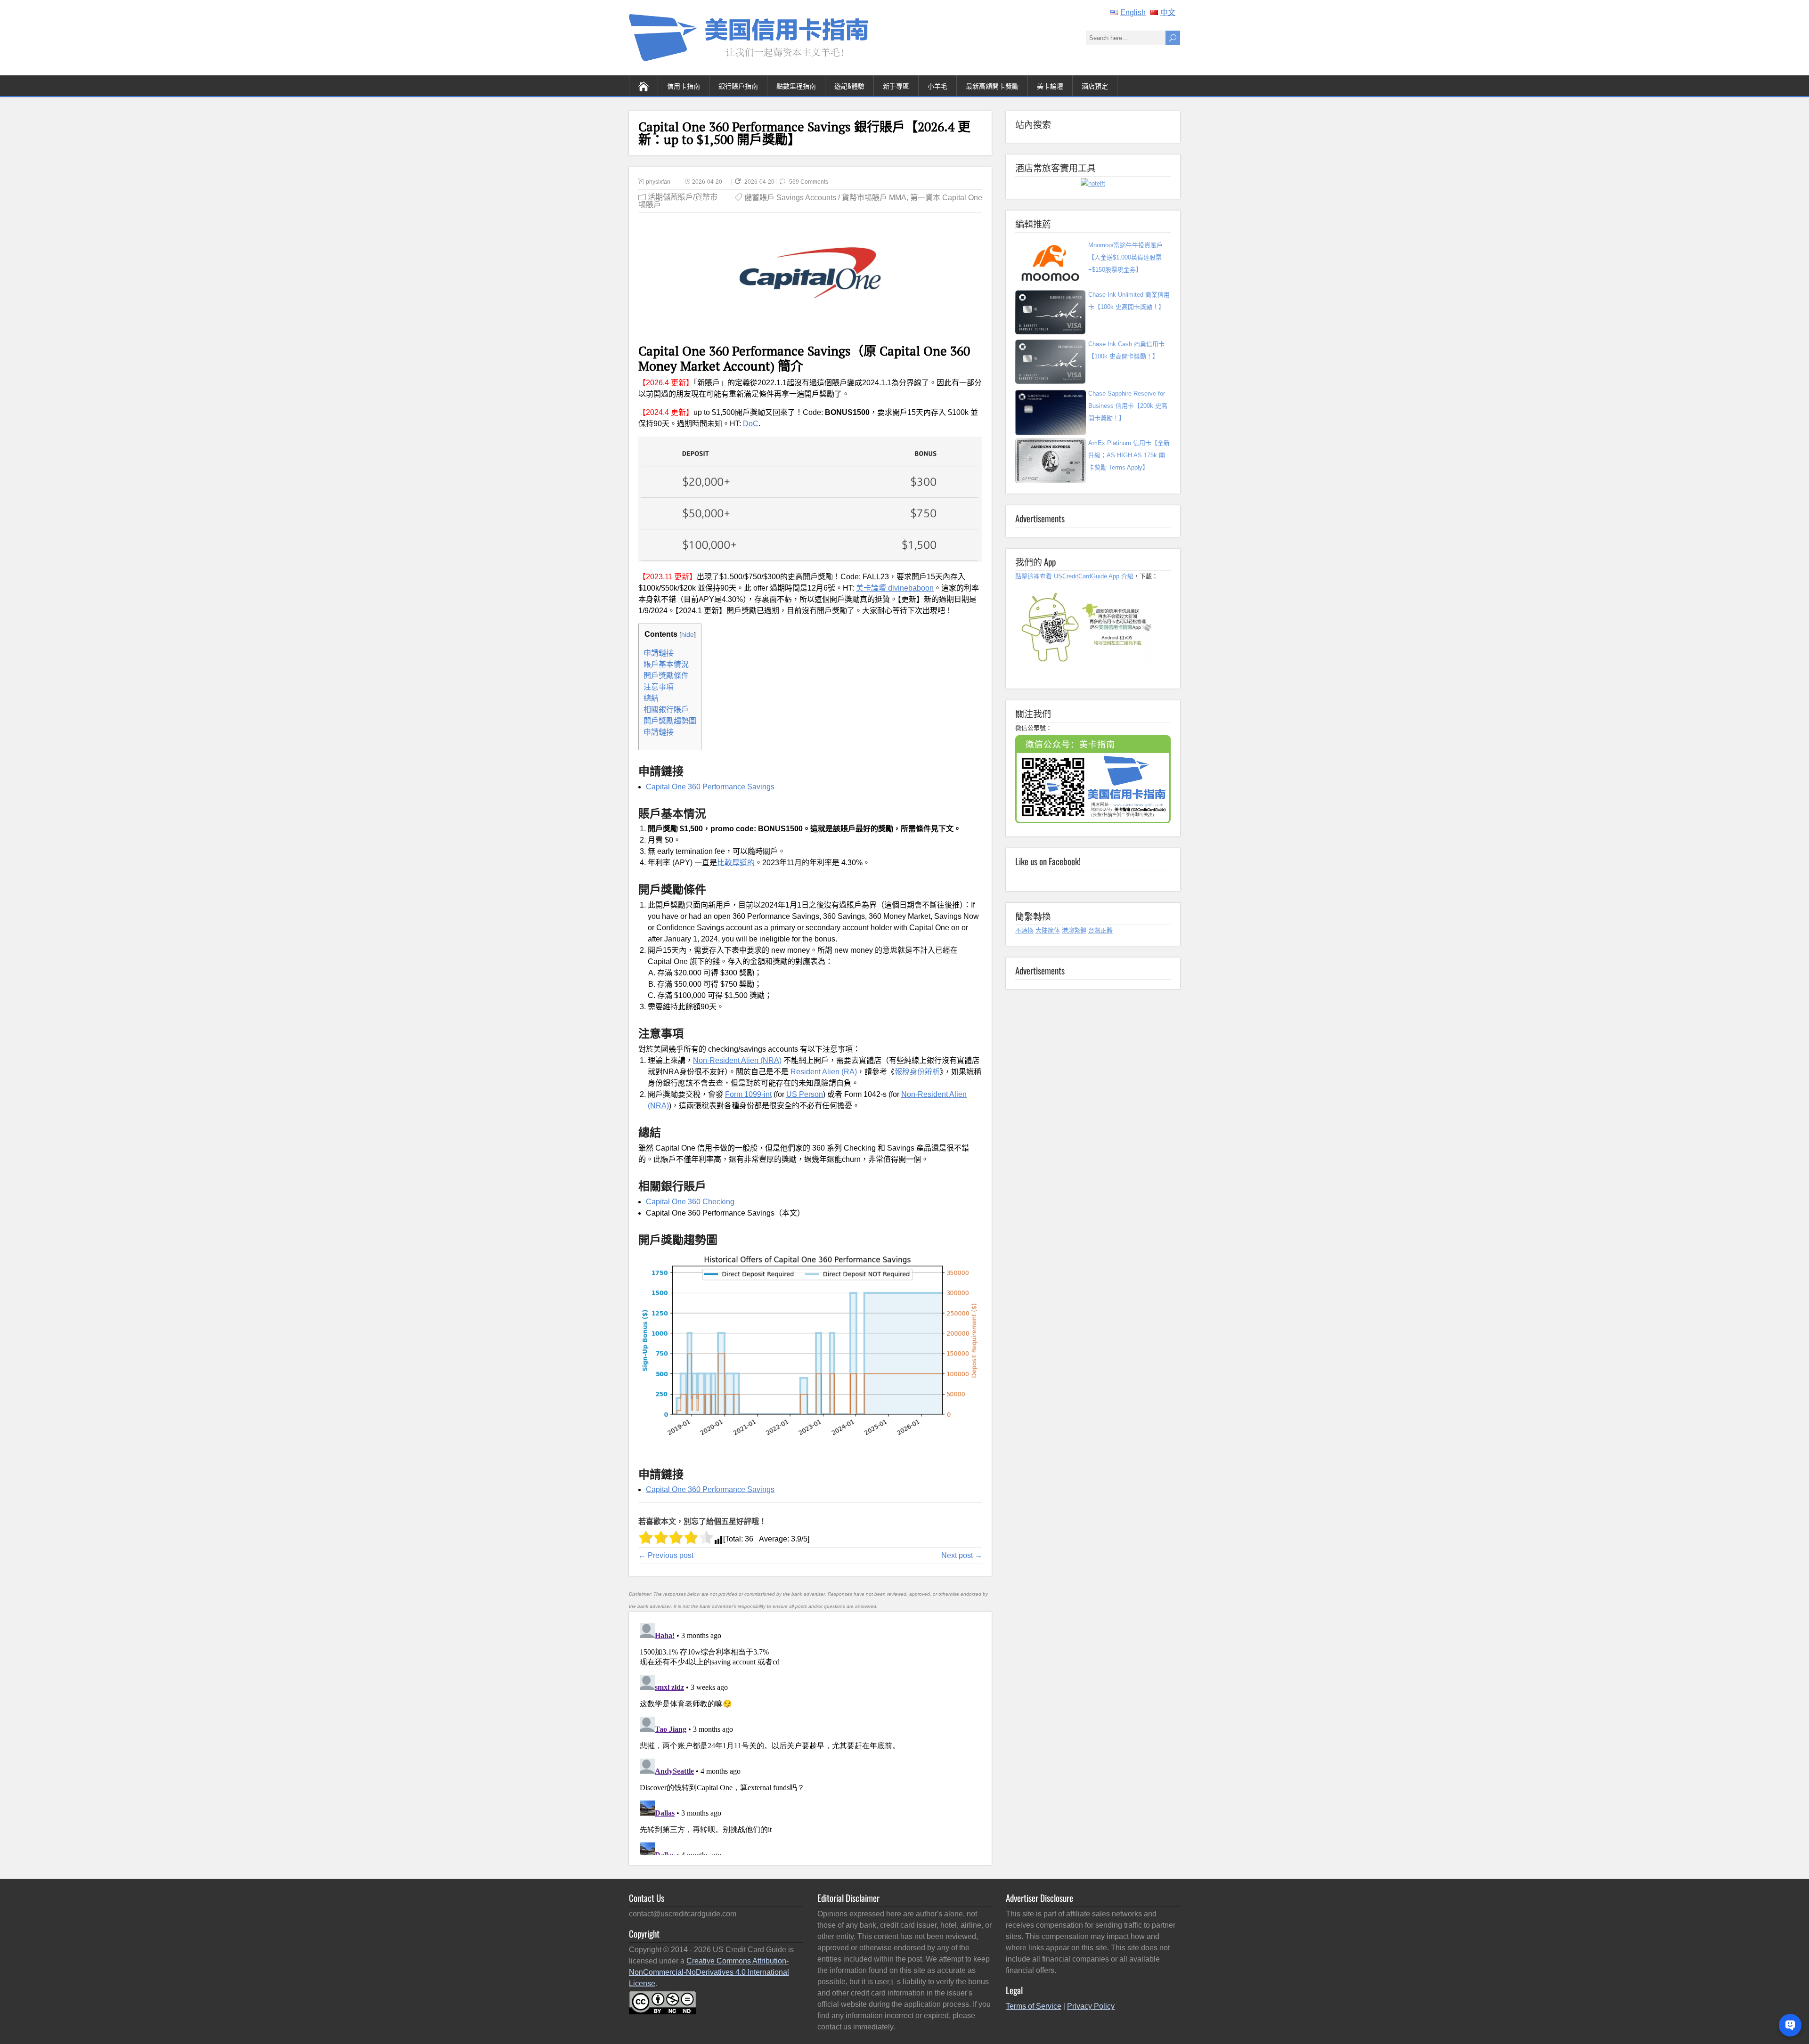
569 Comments (809, 182)
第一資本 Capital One (946, 198)
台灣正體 (1100, 930)
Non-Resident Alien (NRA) (737, 1060)
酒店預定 (1095, 85)
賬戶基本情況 (666, 664)
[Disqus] (810, 1737)
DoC (751, 424)
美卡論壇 (1050, 85)
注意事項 (659, 687)
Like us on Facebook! (1048, 861)
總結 (651, 698)
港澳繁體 (1074, 930)
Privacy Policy (1091, 2006)
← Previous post (666, 1555)
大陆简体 (1048, 930)
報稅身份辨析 (917, 1072)
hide (688, 634)
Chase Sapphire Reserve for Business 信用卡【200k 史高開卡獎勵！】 (1128, 406)
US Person (805, 1094)
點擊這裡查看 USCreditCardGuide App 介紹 (1074, 576)
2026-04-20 (707, 182)
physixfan (658, 182)
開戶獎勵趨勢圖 (670, 721)
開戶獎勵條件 (666, 676)
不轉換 (1024, 930)
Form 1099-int (748, 1094)
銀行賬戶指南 (738, 85)
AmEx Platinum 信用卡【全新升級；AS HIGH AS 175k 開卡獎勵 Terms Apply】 (1129, 455)
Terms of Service (1034, 2006)
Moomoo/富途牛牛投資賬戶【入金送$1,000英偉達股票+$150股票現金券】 (1125, 257)
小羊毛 (937, 85)
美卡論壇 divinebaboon (895, 588)
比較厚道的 (736, 863)
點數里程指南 (796, 85)
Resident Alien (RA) (824, 1072)
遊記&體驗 (849, 85)
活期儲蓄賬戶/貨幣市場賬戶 (678, 201)
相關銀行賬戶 (666, 710)
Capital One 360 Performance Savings (710, 787)
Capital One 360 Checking (690, 1202)
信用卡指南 (684, 85)
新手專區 (896, 85)
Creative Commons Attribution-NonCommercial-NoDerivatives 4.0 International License (709, 1972)
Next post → (962, 1555)
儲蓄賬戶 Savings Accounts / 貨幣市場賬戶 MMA (825, 198)
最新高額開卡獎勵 (992, 85)
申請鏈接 (659, 653)
